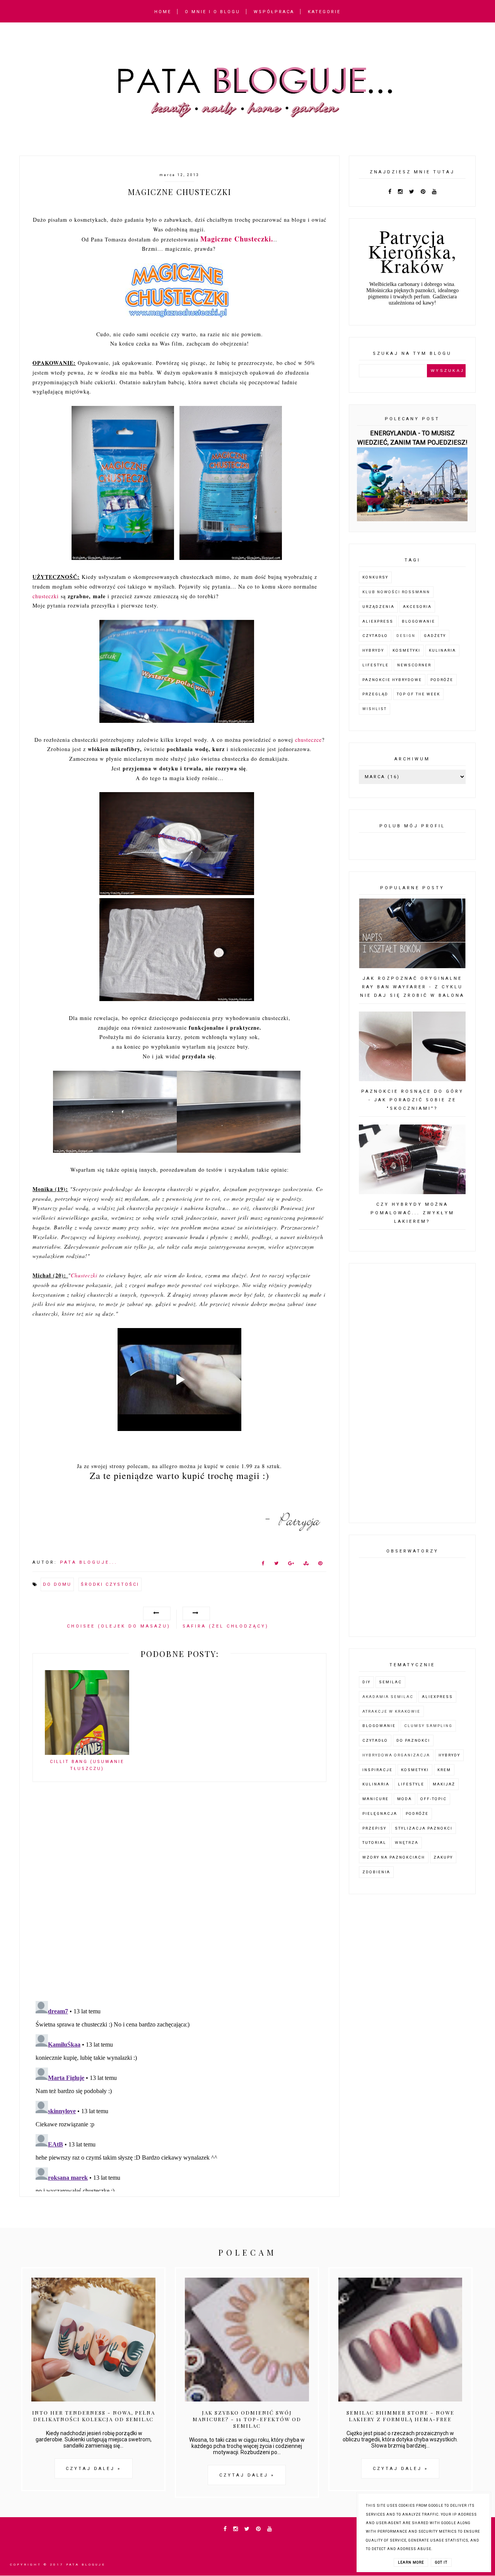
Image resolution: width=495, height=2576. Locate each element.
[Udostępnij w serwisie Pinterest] (320, 1565)
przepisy (374, 1828)
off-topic (434, 1799)
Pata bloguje (86, 2565)
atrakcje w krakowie (391, 1711)
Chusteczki (84, 1275)
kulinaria (442, 650)
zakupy (443, 1857)
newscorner (414, 665)
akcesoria (417, 607)
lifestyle (376, 665)
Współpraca (274, 12)
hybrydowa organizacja (396, 1755)
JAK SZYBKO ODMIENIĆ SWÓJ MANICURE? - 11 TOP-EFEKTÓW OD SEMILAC (247, 2419)
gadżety (435, 636)
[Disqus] (179, 1895)
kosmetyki (406, 650)
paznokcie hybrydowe (392, 680)
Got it (441, 2562)
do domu (57, 1584)
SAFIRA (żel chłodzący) (226, 1626)
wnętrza (407, 1843)
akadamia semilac (388, 1697)
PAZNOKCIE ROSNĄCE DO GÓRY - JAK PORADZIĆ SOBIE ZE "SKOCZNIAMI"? (412, 1100)
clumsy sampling (428, 1726)
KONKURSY (375, 577)
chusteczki (46, 596)
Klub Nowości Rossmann (396, 592)
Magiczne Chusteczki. (237, 239)
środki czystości (110, 1584)
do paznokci (413, 1740)
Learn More (411, 2562)
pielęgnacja (380, 1813)
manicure (376, 1799)
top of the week (418, 694)
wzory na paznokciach (394, 1857)
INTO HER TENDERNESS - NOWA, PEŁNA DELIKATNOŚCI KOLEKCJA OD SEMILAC (94, 2416)
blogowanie (418, 621)
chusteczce (308, 740)
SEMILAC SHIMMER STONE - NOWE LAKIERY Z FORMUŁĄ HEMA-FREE (400, 2416)
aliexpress (378, 621)
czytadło (375, 636)
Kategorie (324, 12)
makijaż (444, 1784)
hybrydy (373, 650)
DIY (366, 1682)
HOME (163, 12)
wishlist (375, 709)
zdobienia (376, 1872)
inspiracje (377, 1770)
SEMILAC (390, 1682)
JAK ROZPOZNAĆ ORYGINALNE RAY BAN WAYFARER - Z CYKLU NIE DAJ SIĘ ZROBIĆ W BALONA (412, 987)
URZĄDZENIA (378, 607)
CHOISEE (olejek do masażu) (119, 1626)
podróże (442, 680)
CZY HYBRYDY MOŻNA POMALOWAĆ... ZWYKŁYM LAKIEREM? (412, 1213)
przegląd (375, 694)
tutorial (374, 1843)
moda (405, 1799)
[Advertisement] (412, 1393)
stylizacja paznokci (424, 1828)
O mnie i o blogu (213, 12)
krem (444, 1770)
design (406, 636)
